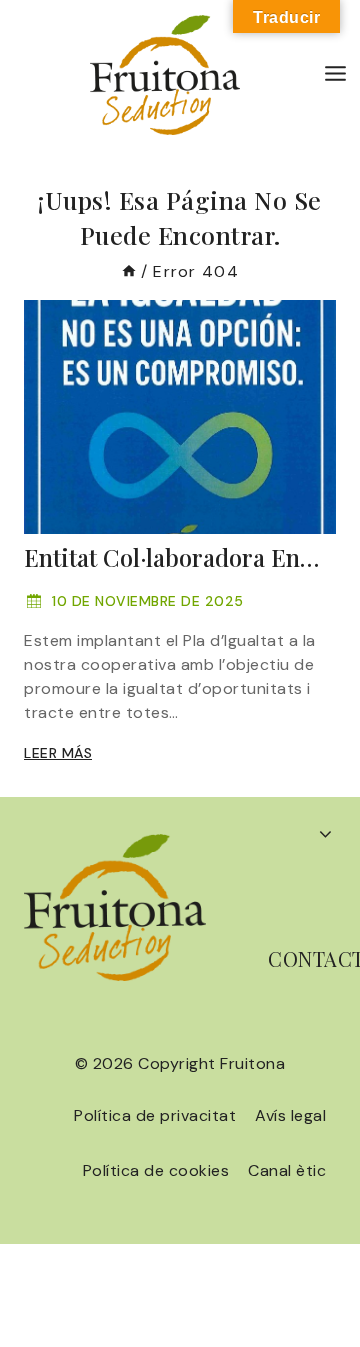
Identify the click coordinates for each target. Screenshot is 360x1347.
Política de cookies (156, 1170)
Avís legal (290, 1115)
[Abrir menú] (336, 75)
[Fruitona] (165, 75)
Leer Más (58, 753)
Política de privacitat (155, 1115)
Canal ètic (287, 1170)
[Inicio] (129, 271)
